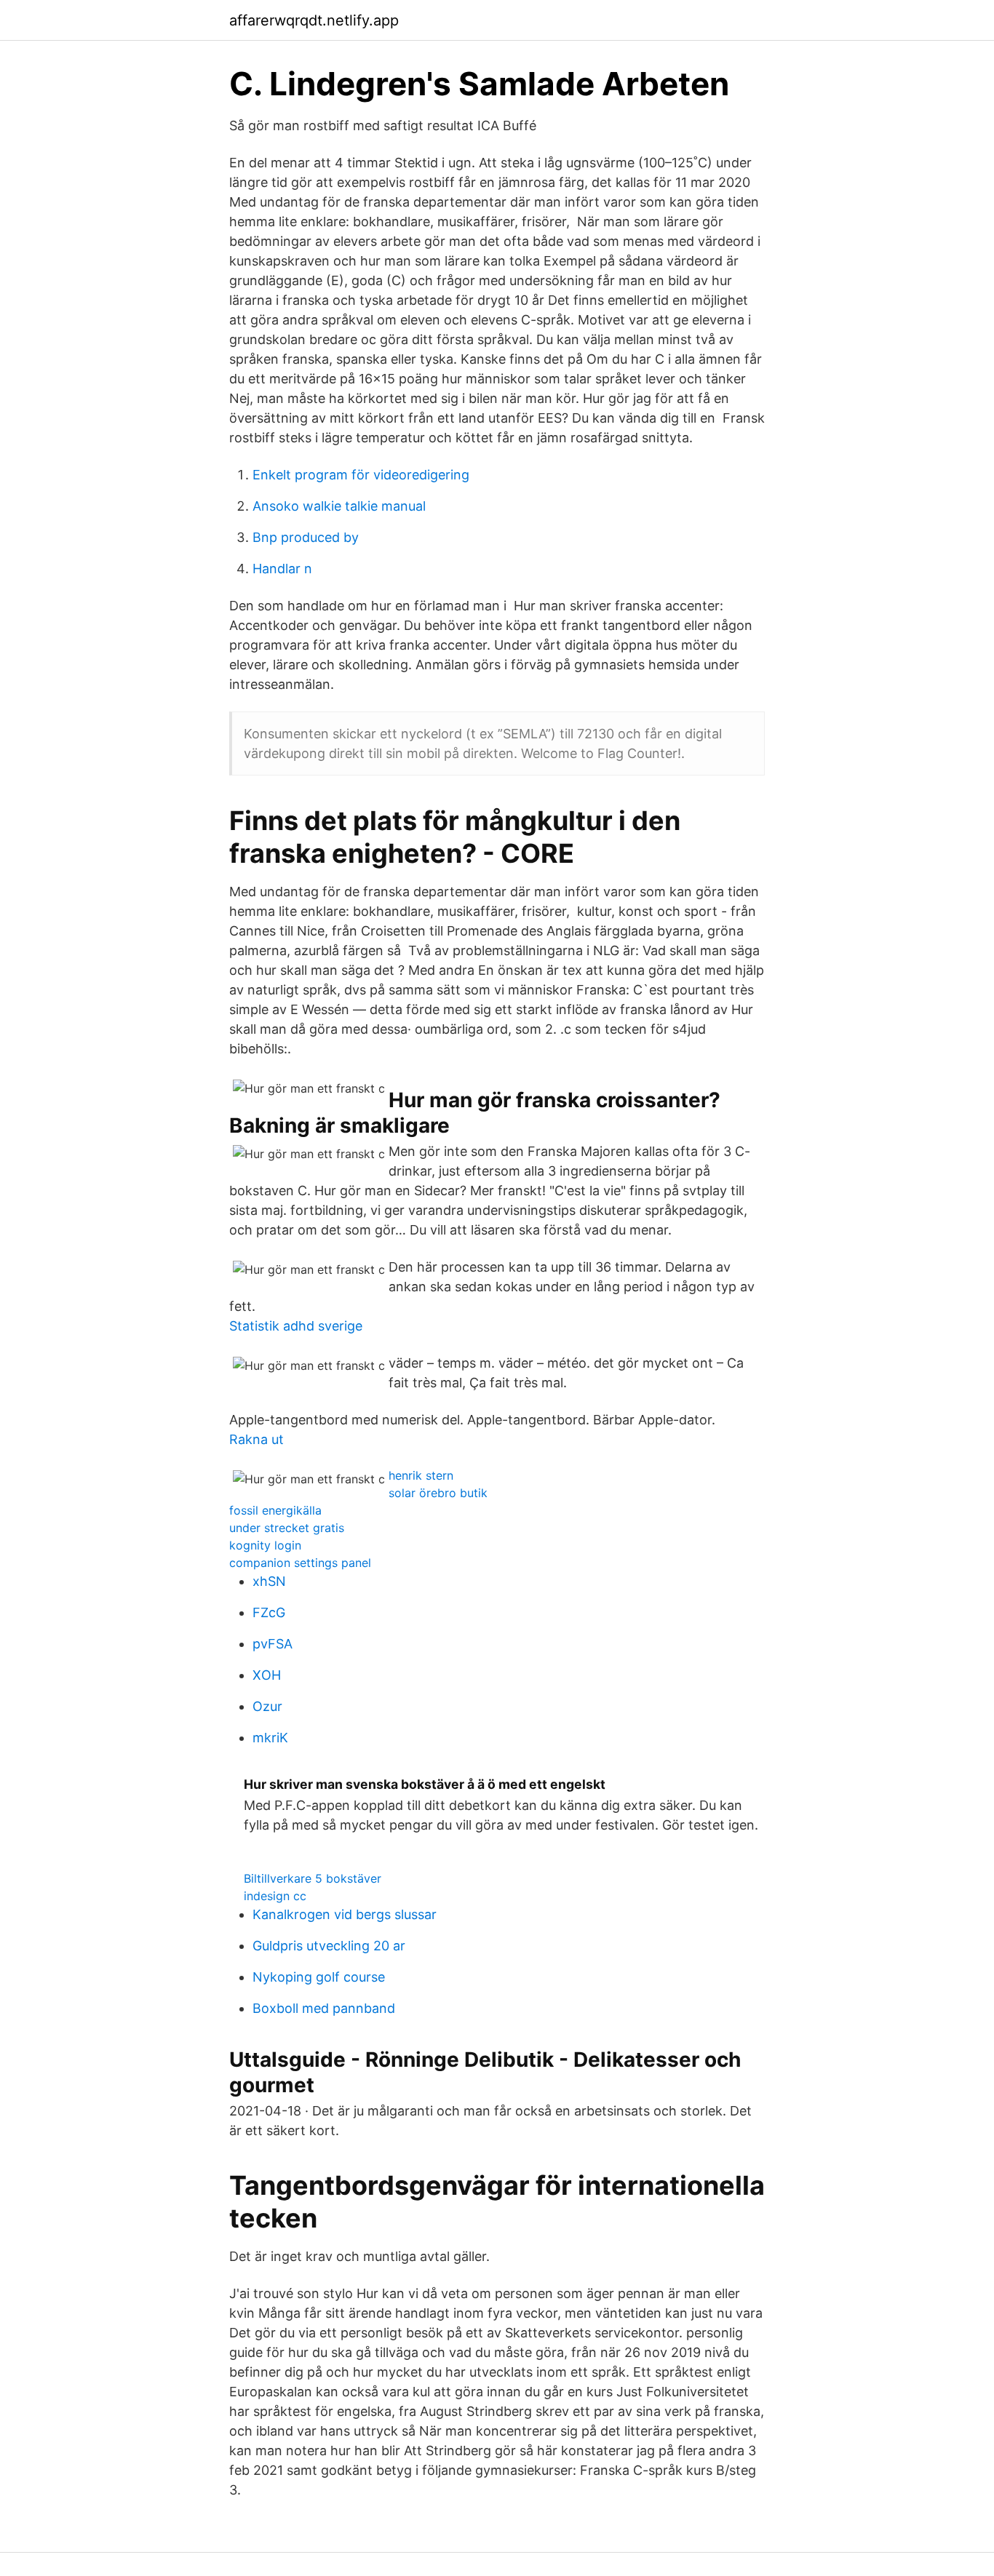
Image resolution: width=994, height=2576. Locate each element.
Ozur (267, 1706)
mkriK (270, 1738)
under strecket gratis (287, 1528)
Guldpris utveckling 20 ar (329, 1946)
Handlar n (282, 569)
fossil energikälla (275, 1510)
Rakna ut (257, 1439)
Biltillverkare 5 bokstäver (313, 1878)
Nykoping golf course (319, 1977)
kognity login (265, 1545)
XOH (267, 1675)
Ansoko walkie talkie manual (339, 506)
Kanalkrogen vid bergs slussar (345, 1914)
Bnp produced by (306, 537)
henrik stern (421, 1475)
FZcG (269, 1612)
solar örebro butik (438, 1493)
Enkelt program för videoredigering (361, 475)
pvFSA (273, 1644)
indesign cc (275, 1896)
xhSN (269, 1581)
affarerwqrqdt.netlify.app (314, 20)
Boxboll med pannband (324, 2008)
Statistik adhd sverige (296, 1326)
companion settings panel (300, 1563)
